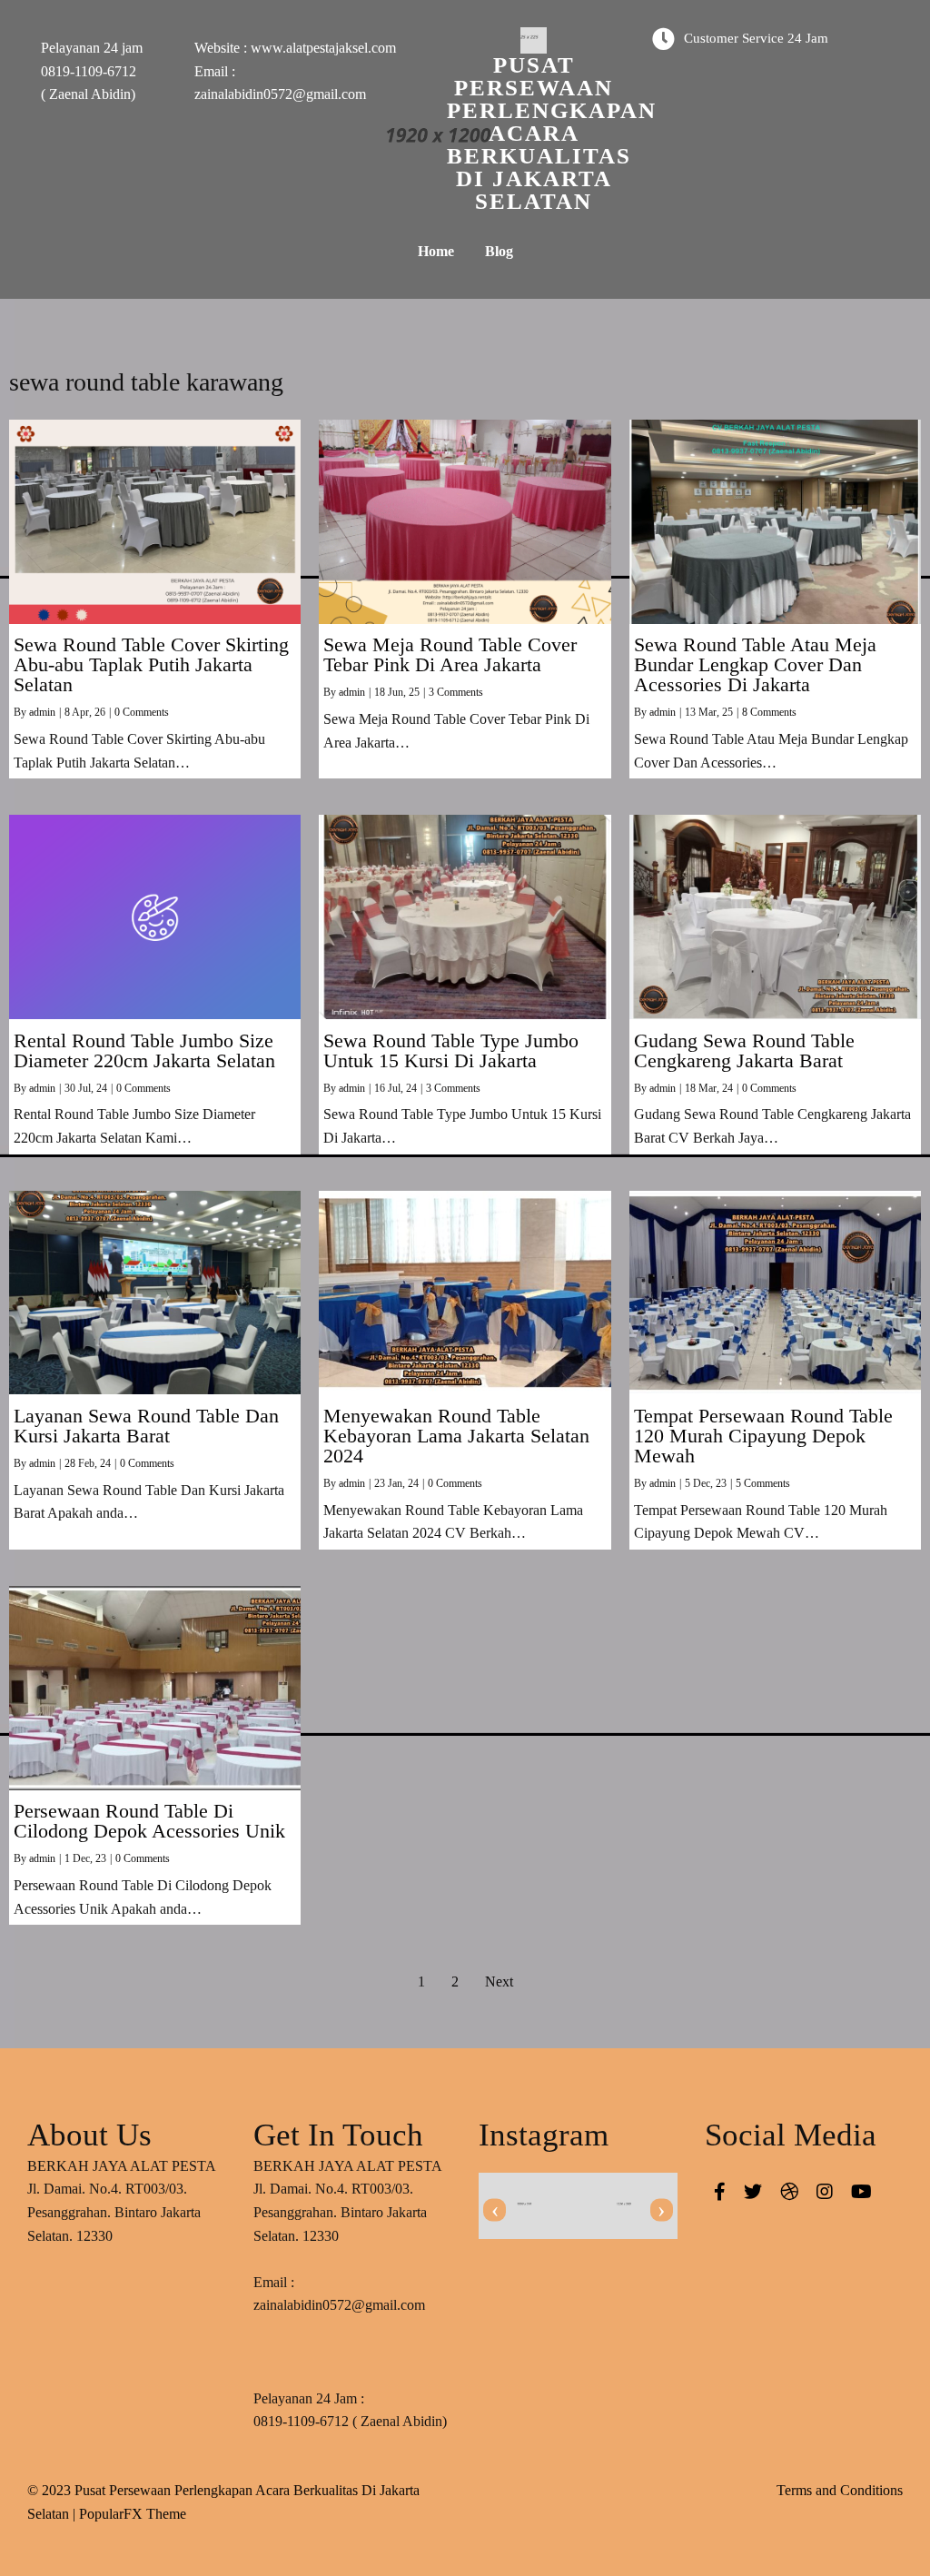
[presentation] (495, 2210)
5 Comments (763, 1483)
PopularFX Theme (133, 2514)
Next (499, 1982)
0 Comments (142, 712)
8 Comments (769, 712)
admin (42, 712)
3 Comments (456, 692)
